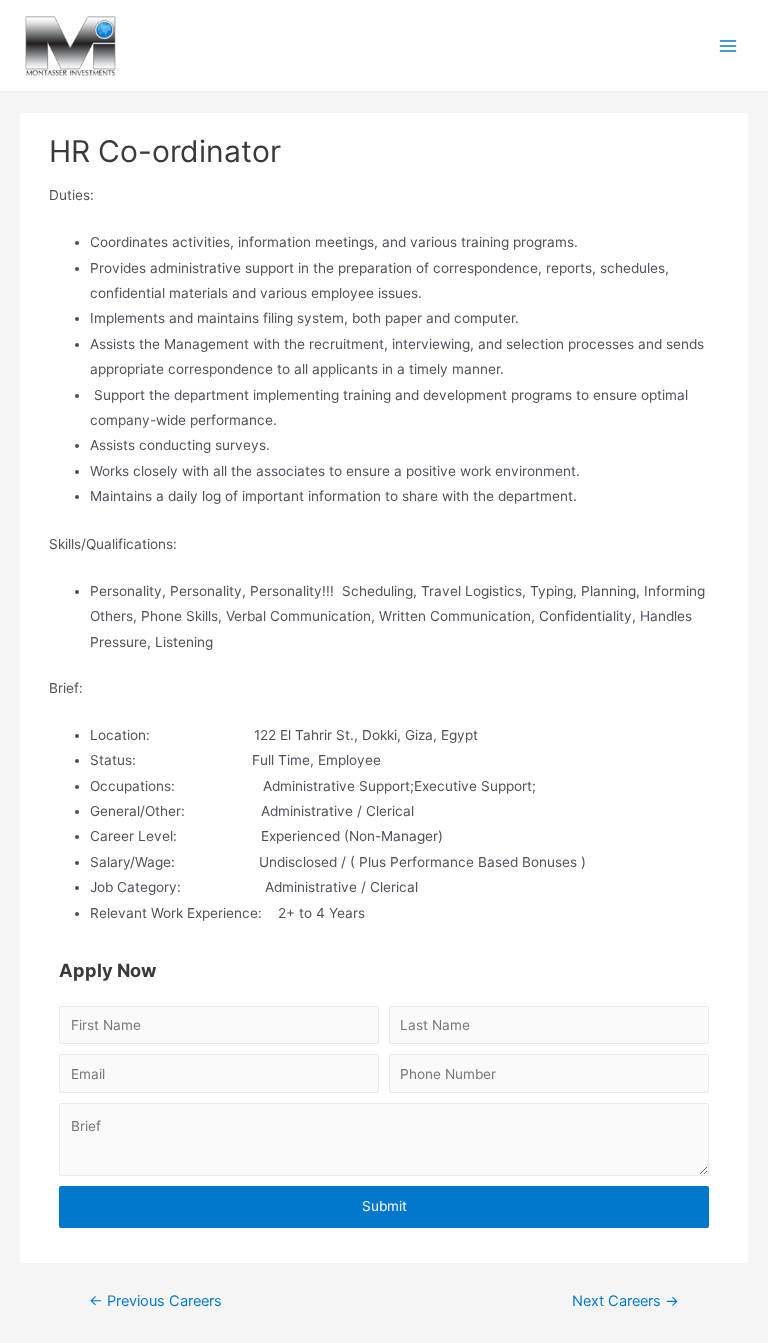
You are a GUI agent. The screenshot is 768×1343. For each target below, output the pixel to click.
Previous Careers (155, 1301)
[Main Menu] (728, 45)
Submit (384, 1206)
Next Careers (625, 1301)
